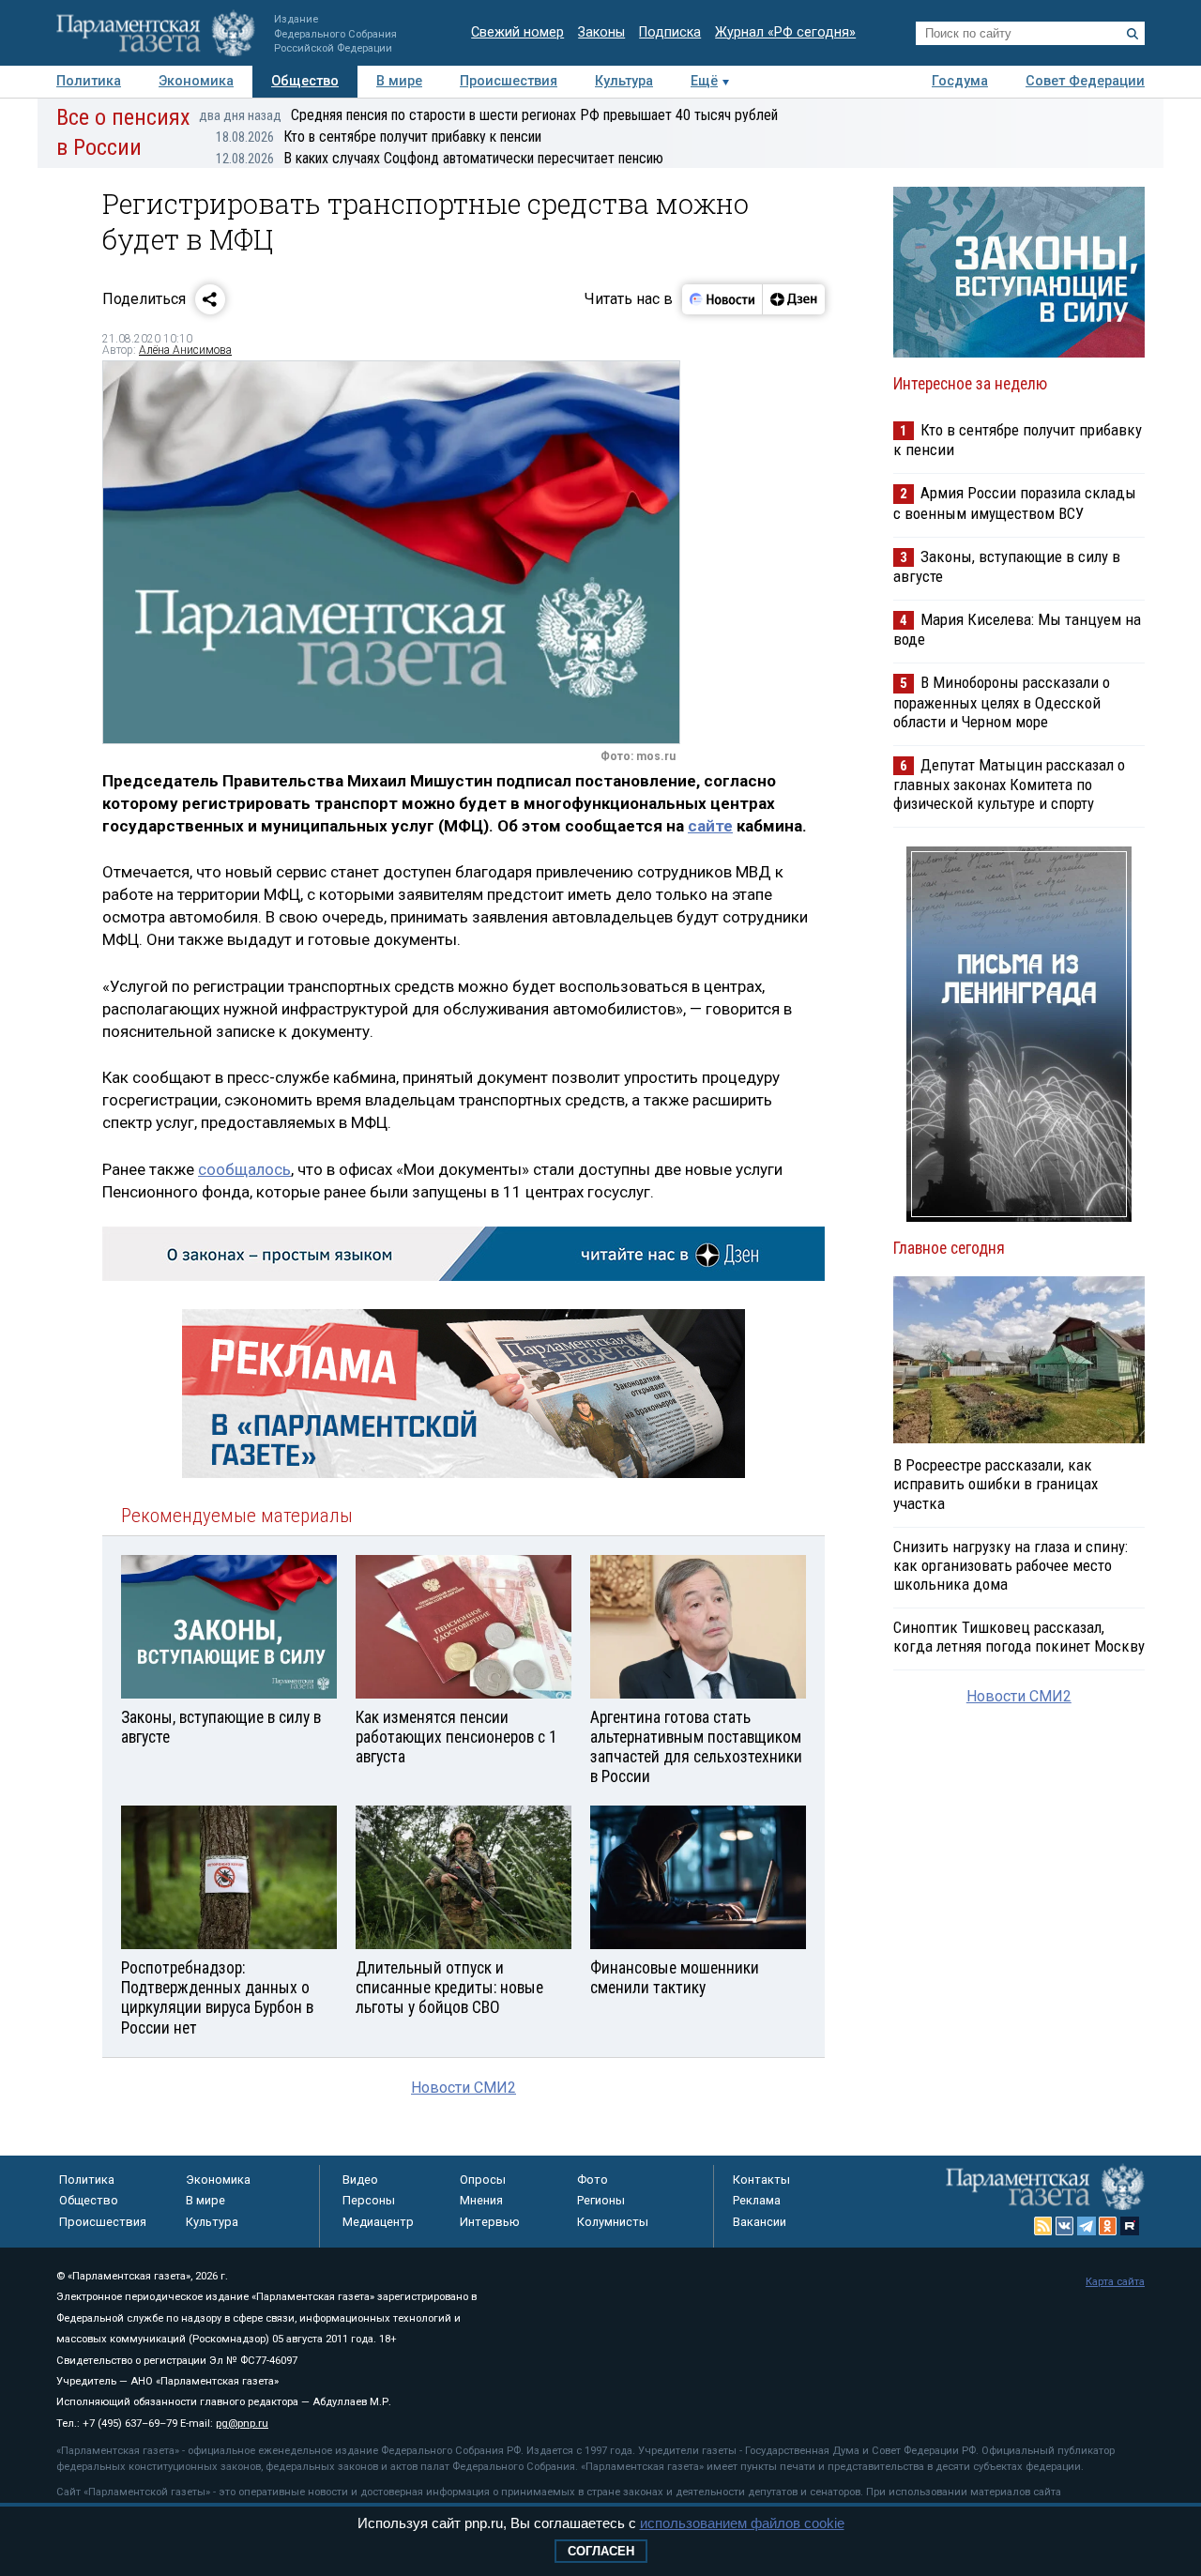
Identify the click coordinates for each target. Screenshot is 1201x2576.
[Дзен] (793, 299)
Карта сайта (1115, 2282)
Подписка (670, 32)
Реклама (757, 2200)
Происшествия (509, 81)
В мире (399, 81)
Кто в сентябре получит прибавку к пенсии (379, 137)
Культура (624, 81)
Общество (305, 81)
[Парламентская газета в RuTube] (1130, 2226)
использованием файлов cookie (742, 2523)
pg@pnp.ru (242, 2424)
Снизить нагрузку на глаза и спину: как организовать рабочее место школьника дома (1011, 1565)
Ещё (704, 81)
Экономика (196, 81)
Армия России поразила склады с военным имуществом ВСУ (1015, 503)
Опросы (483, 2180)
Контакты (761, 2180)
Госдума (960, 81)
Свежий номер (517, 32)
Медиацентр (378, 2222)
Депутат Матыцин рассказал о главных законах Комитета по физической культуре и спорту (1009, 784)
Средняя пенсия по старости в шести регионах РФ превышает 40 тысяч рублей (488, 115)
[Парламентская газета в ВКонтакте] (1065, 2226)
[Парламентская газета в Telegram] (1087, 2226)
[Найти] (1133, 34)
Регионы (601, 2200)
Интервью (490, 2222)
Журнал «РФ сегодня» (785, 32)
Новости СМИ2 (464, 2088)
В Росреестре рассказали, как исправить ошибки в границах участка (996, 1484)
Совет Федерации (1085, 81)
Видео (360, 2180)
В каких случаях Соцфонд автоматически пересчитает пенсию (440, 158)
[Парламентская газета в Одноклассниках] (1108, 2226)
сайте (710, 826)
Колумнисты (613, 2222)
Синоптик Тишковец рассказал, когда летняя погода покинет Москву (1019, 1637)
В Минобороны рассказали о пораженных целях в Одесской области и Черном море (1002, 701)
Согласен (601, 2551)
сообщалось (244, 1169)
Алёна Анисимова (185, 350)
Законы (601, 32)
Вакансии (760, 2222)
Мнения (481, 2200)
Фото (593, 2180)
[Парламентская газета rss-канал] (1043, 2226)
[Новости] (722, 299)
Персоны (369, 2200)
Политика (89, 81)
